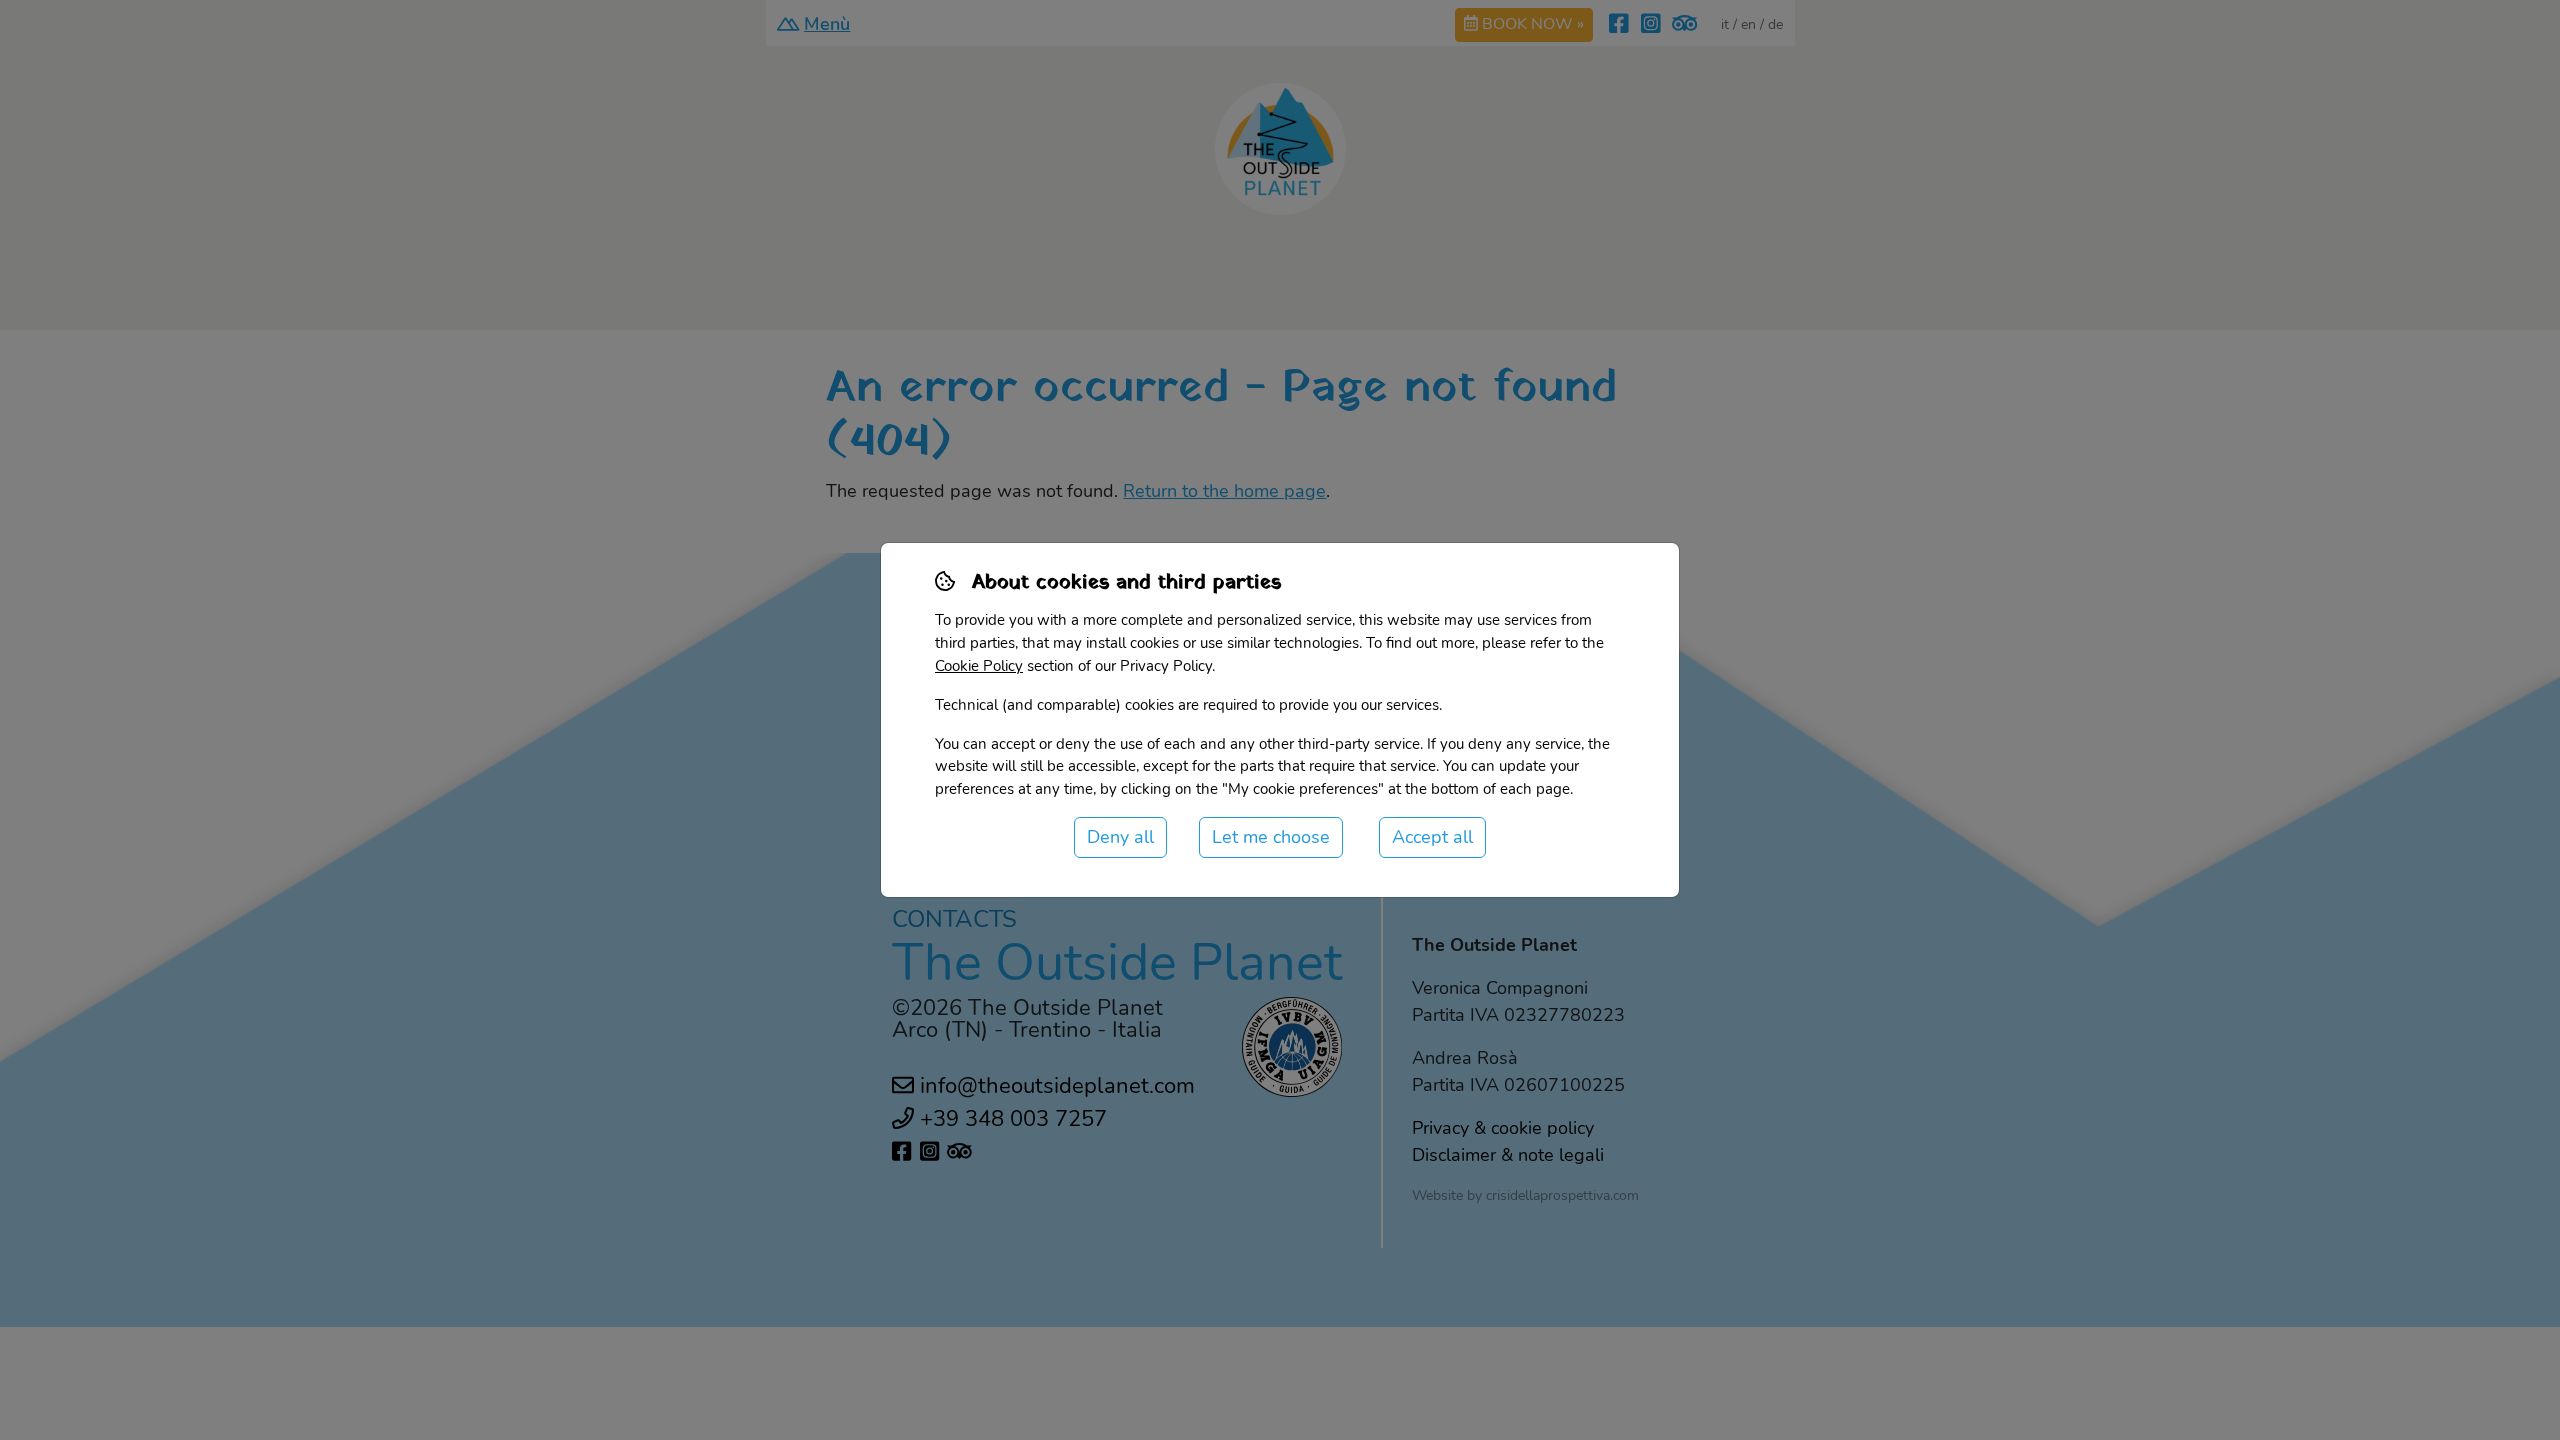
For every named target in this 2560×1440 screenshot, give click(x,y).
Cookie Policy (979, 666)
